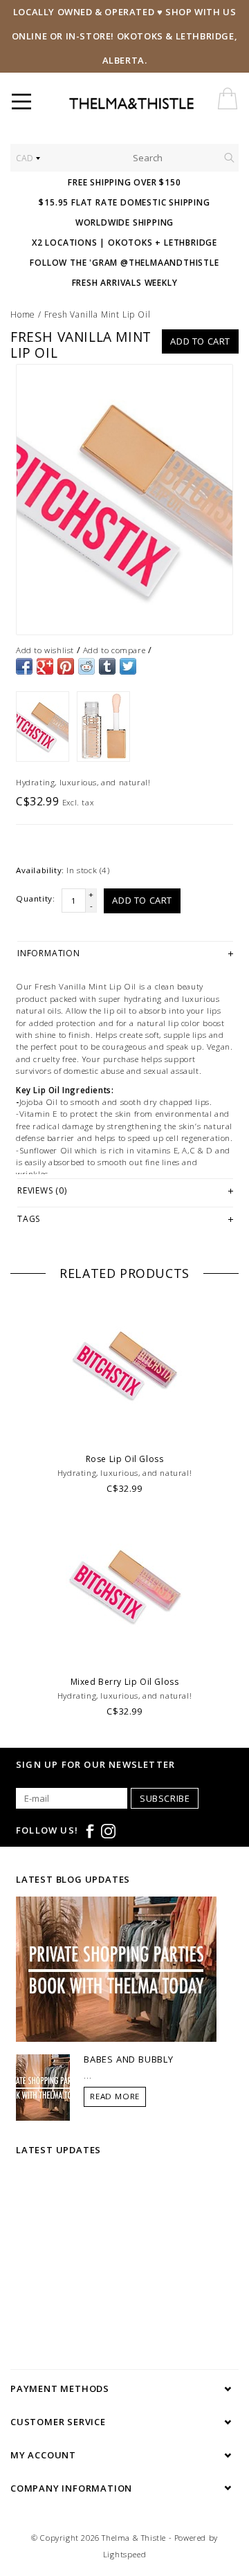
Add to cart (200, 341)
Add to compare (114, 650)
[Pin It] (66, 666)
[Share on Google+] (45, 666)
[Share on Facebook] (24, 666)
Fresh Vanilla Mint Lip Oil (98, 314)
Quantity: (35, 898)
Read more (115, 2096)
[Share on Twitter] (128, 666)
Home (23, 314)
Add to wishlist (45, 650)
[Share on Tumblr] (107, 666)
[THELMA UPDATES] (116, 1968)
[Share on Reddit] (86, 666)
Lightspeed (125, 2554)
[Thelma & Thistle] (155, 104)
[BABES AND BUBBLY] (43, 2087)
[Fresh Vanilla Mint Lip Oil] (124, 500)
